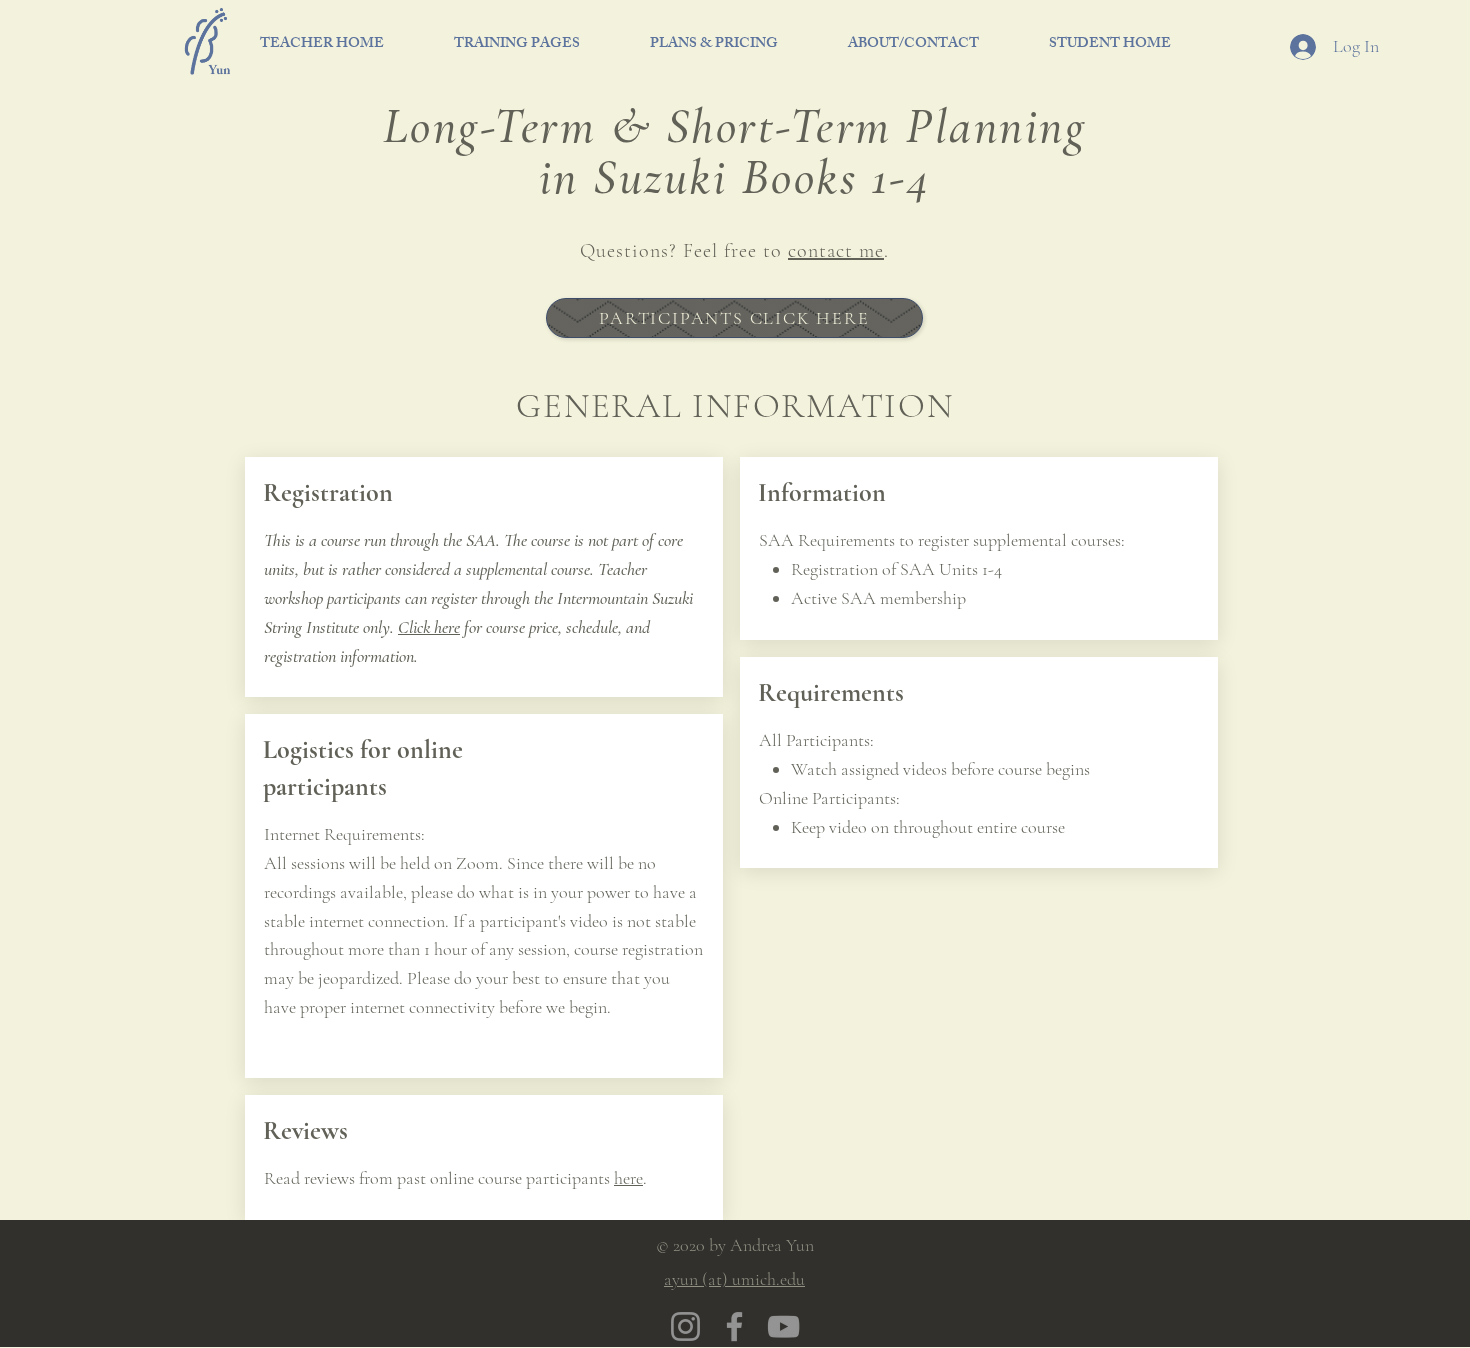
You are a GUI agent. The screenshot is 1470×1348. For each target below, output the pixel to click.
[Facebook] (734, 1326)
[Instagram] (685, 1326)
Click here (429, 627)
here (628, 1178)
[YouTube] (783, 1326)
